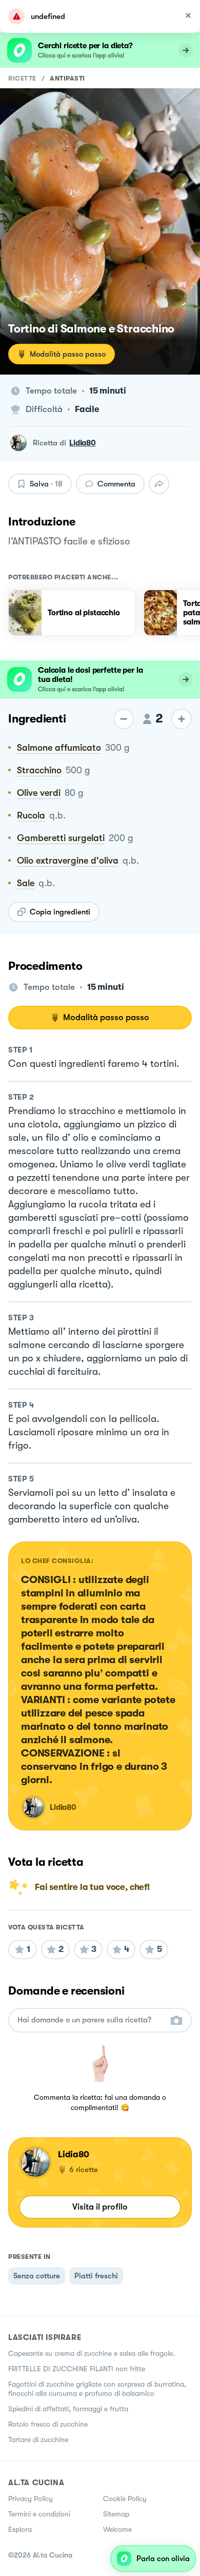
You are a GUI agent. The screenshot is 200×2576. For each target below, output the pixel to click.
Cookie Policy (125, 2499)
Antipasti (67, 78)
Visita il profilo (100, 2207)
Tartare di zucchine (38, 2440)
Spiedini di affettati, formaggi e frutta (68, 2409)
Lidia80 (83, 443)
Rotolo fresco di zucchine (48, 2424)
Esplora (20, 2529)
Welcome (117, 2529)
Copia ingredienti (60, 912)
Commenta (116, 484)
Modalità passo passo (68, 354)
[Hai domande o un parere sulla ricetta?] (91, 2020)
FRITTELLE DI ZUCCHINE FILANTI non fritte (77, 2369)
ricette (22, 78)
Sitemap (116, 2514)
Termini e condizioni (39, 2514)
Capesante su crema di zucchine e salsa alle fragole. (92, 2353)
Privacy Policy (31, 2499)
